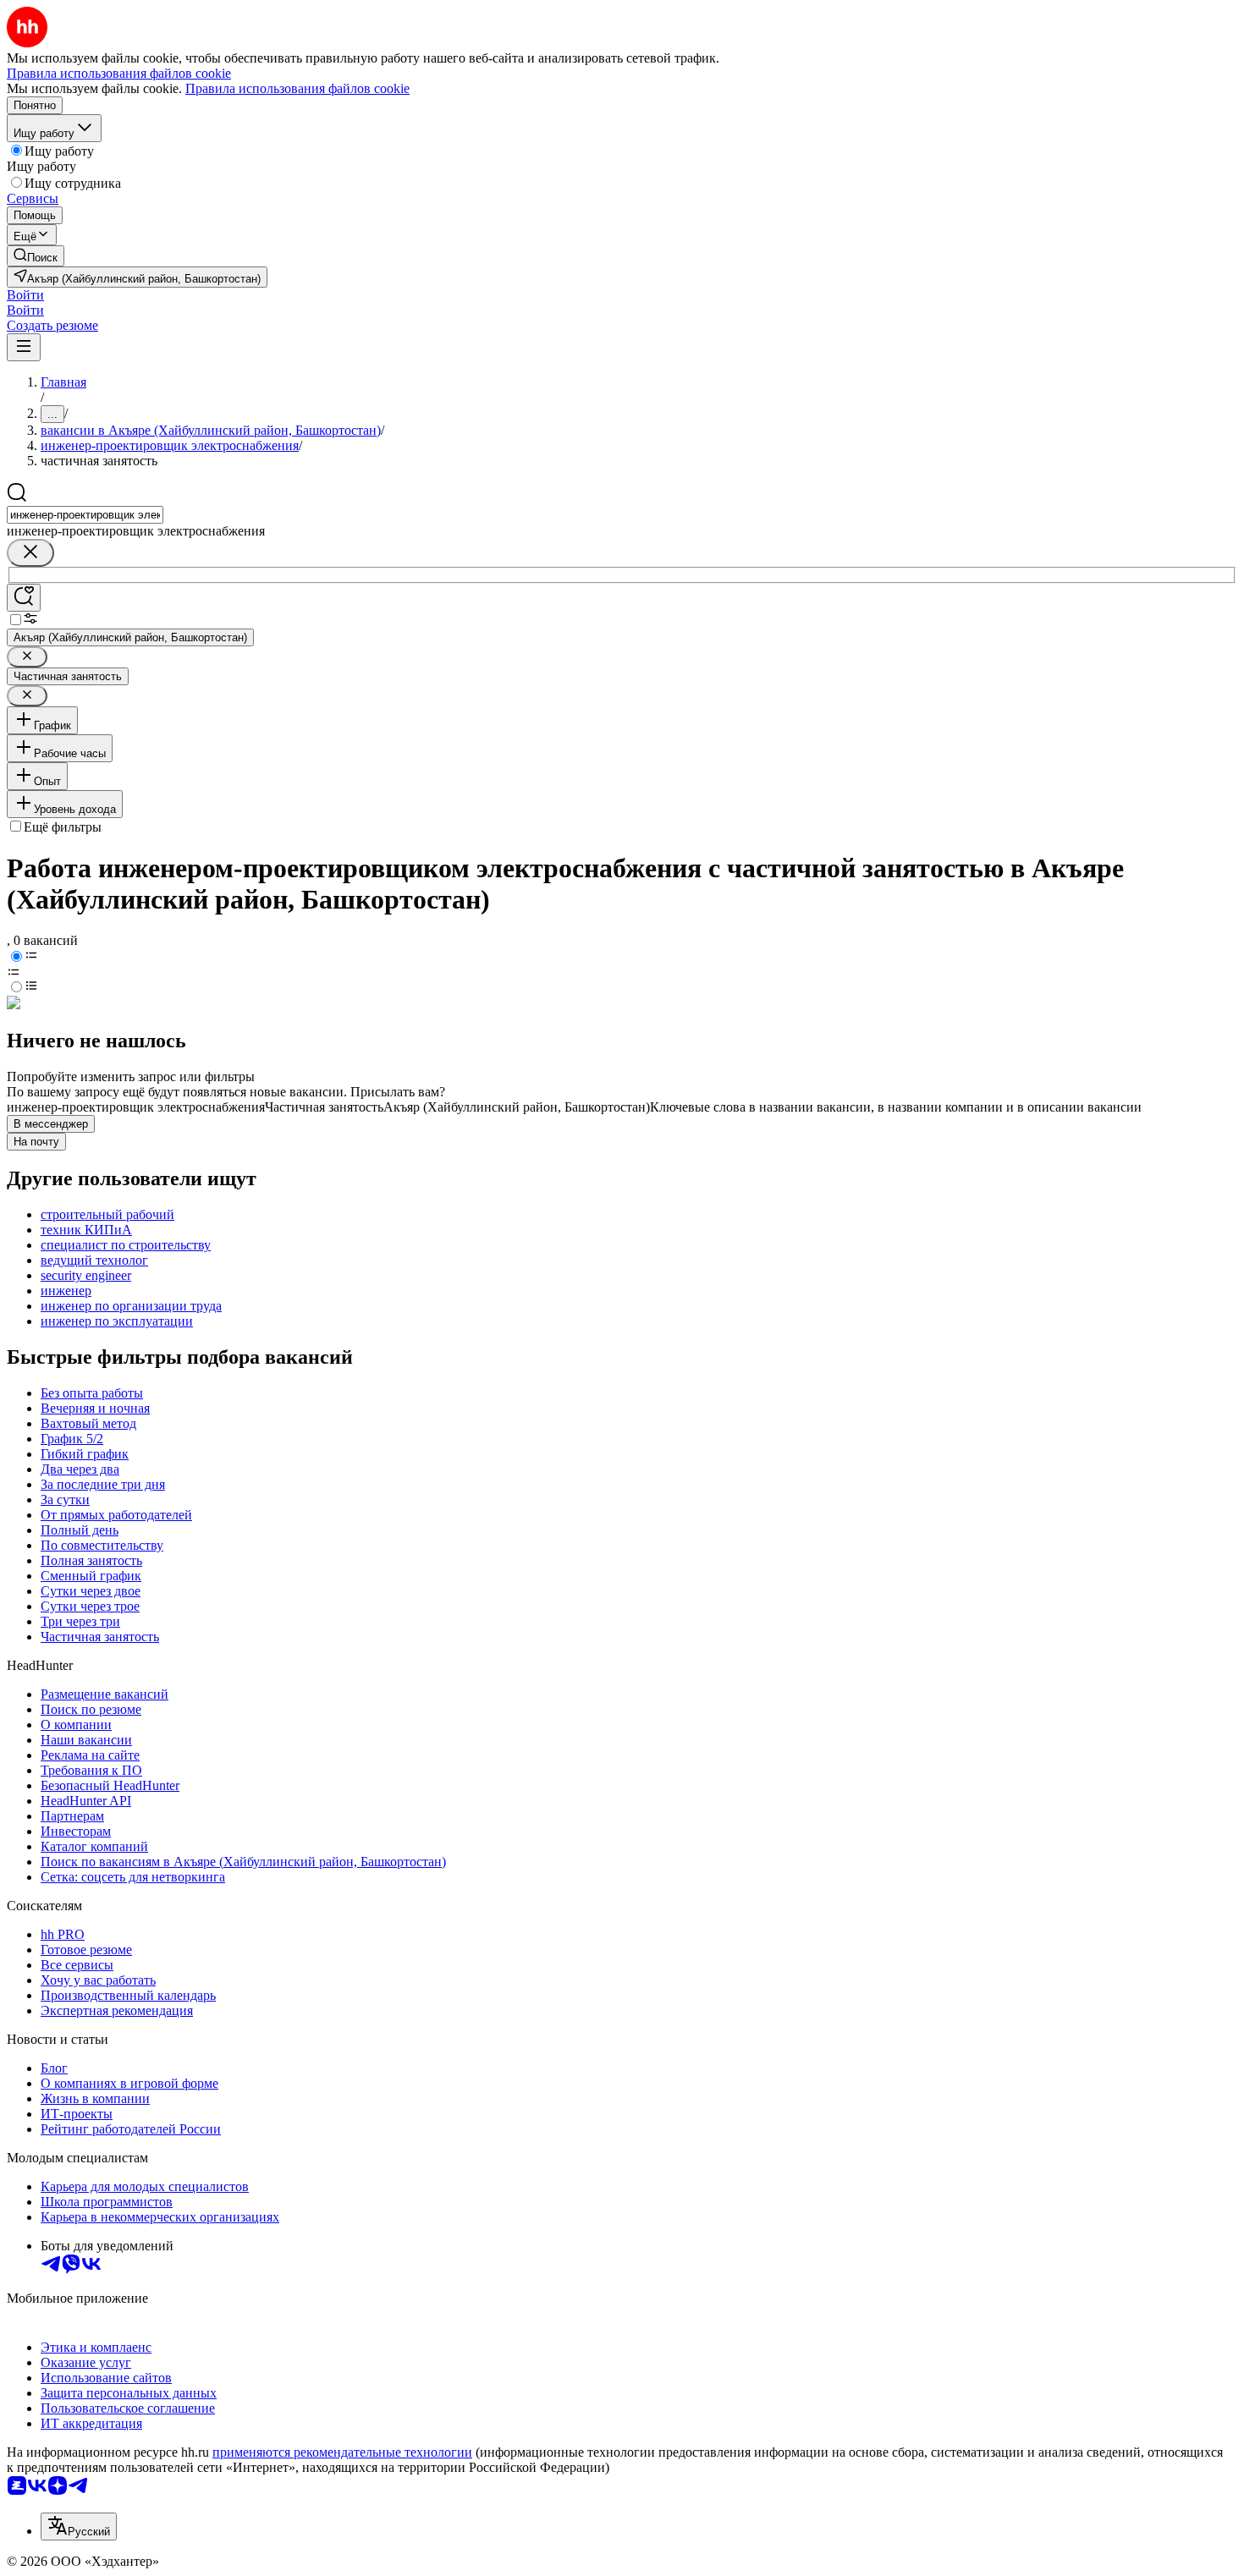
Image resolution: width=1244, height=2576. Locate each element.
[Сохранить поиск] (24, 598)
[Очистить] (30, 553)
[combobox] (85, 515)
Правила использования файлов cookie (297, 88)
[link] (36, 256)
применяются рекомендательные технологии (342, 2452)
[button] (25, 295)
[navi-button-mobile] (24, 347)
